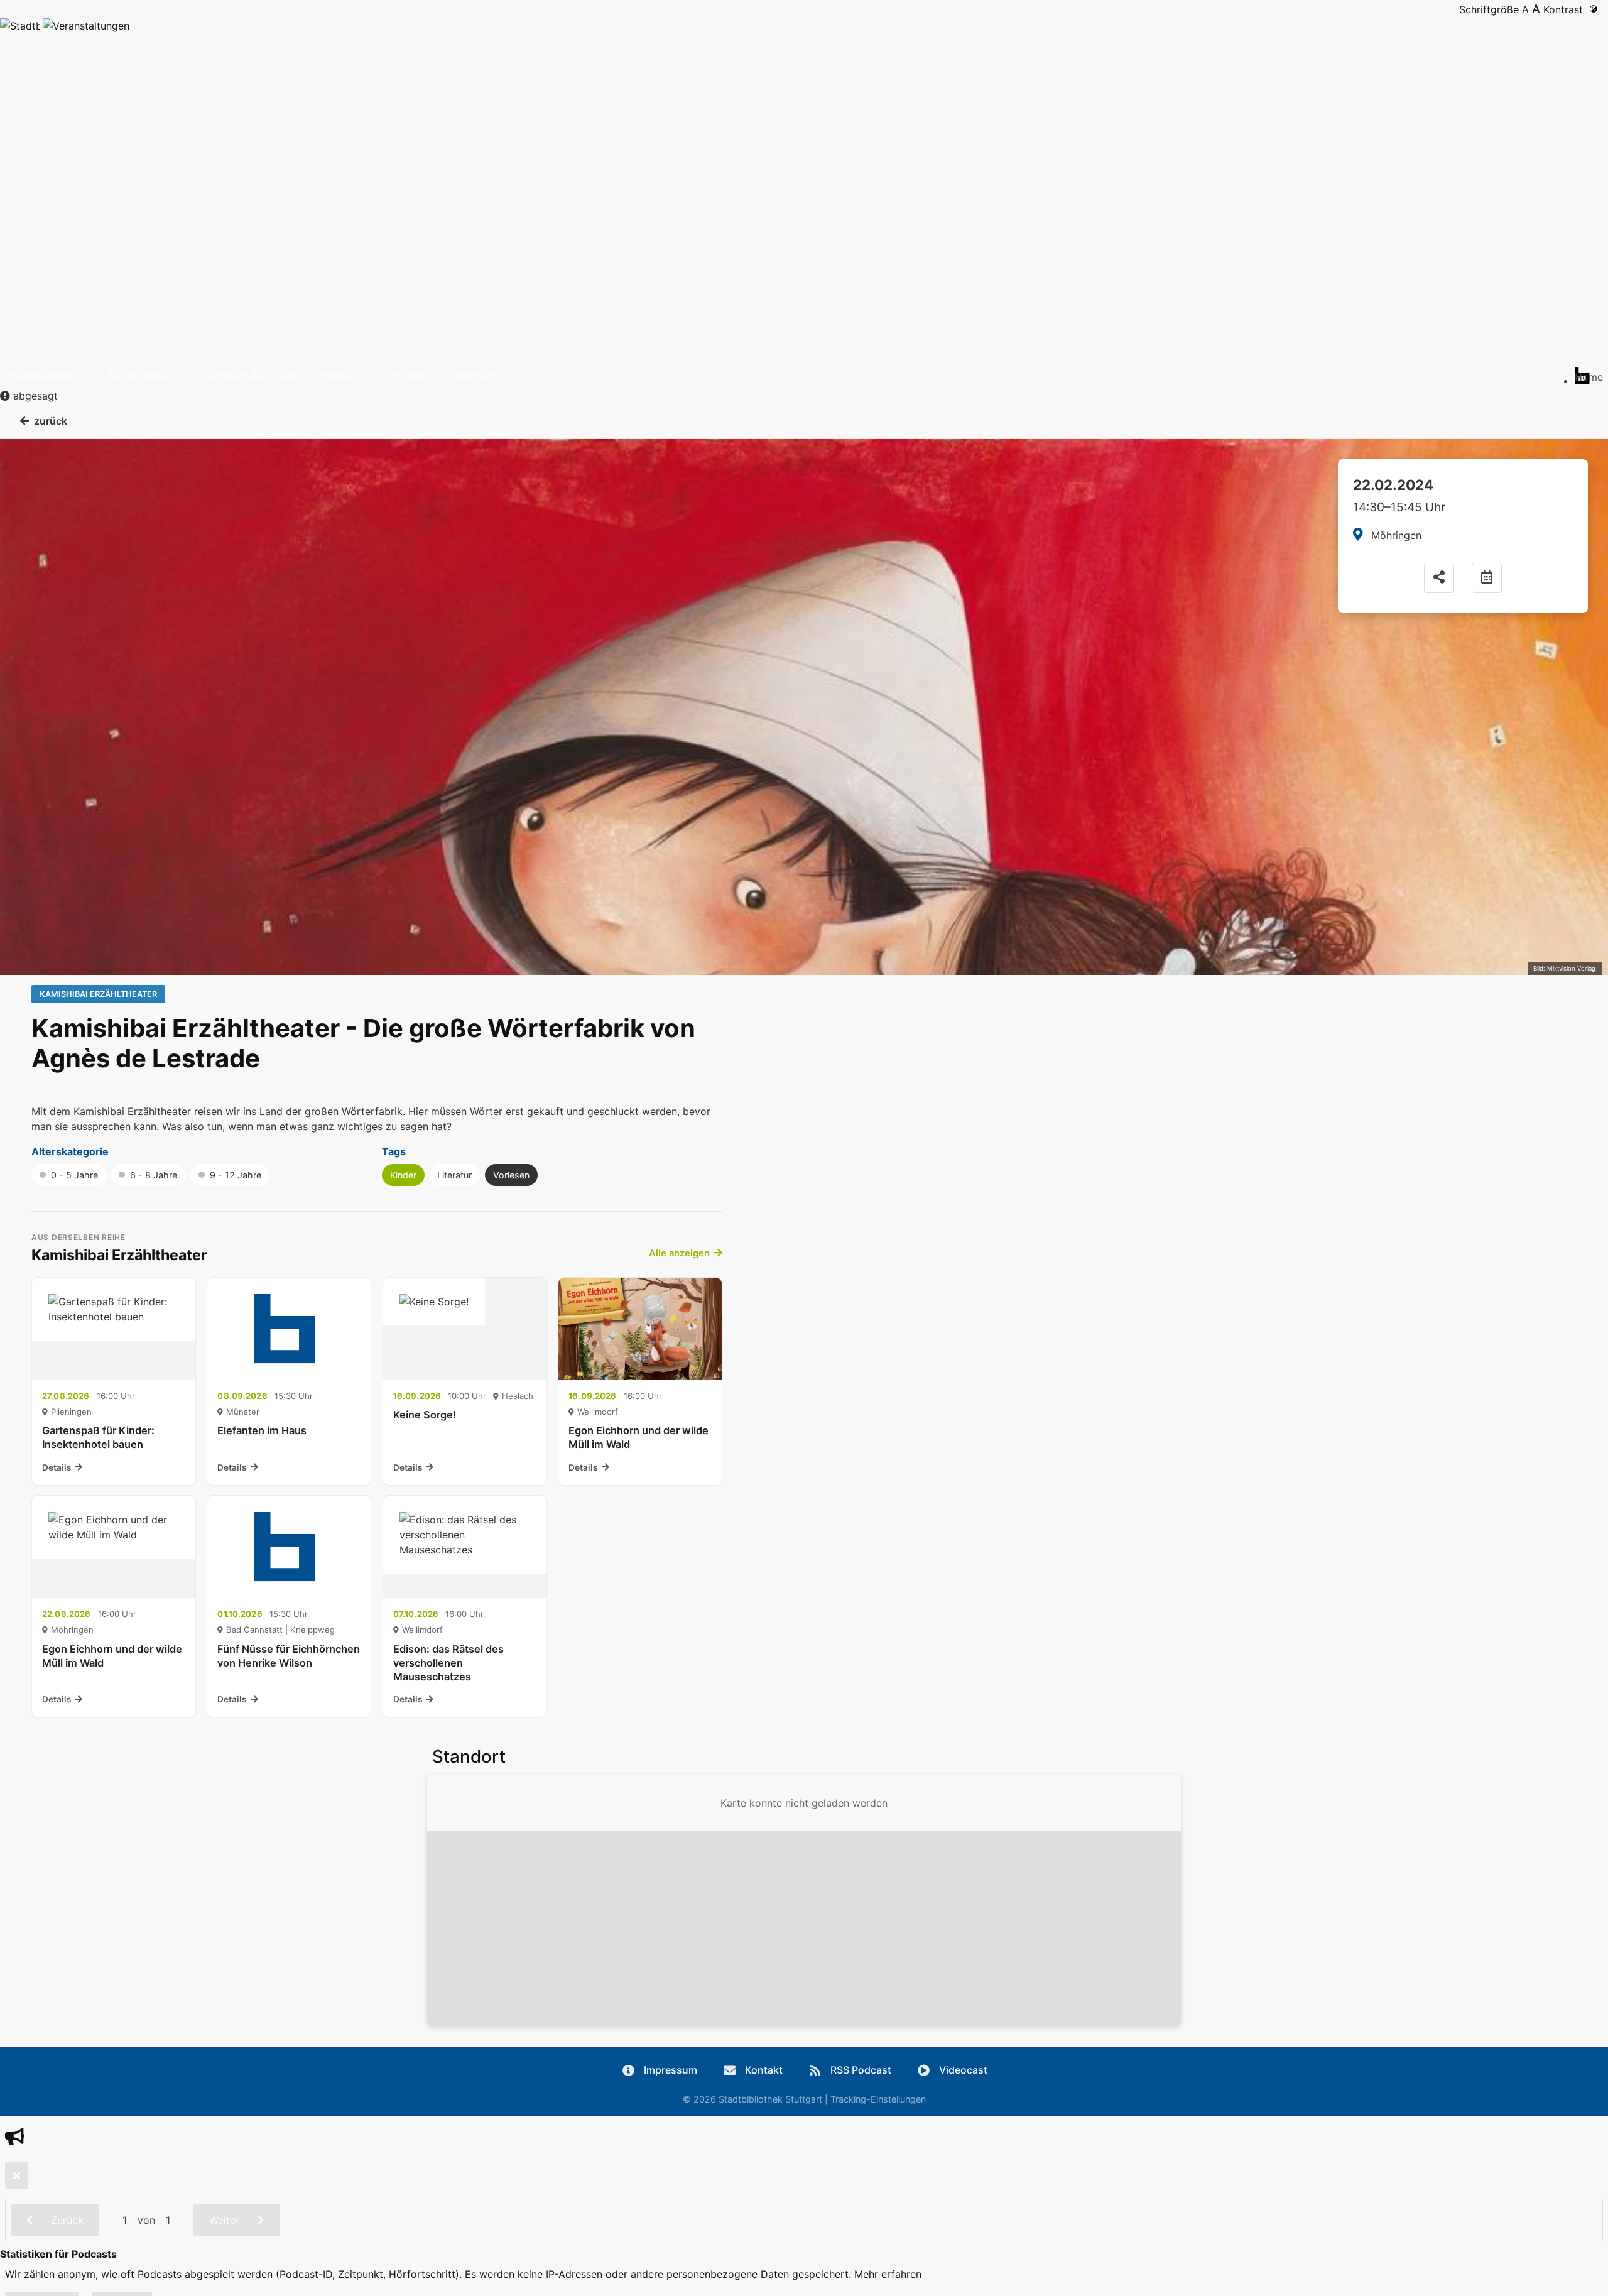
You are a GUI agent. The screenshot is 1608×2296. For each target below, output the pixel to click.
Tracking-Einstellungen (878, 2099)
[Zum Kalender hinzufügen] (1487, 578)
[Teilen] (1439, 578)
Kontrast (1566, 9)
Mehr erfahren (888, 2274)
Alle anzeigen (679, 1253)
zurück (51, 421)
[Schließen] (17, 2175)
